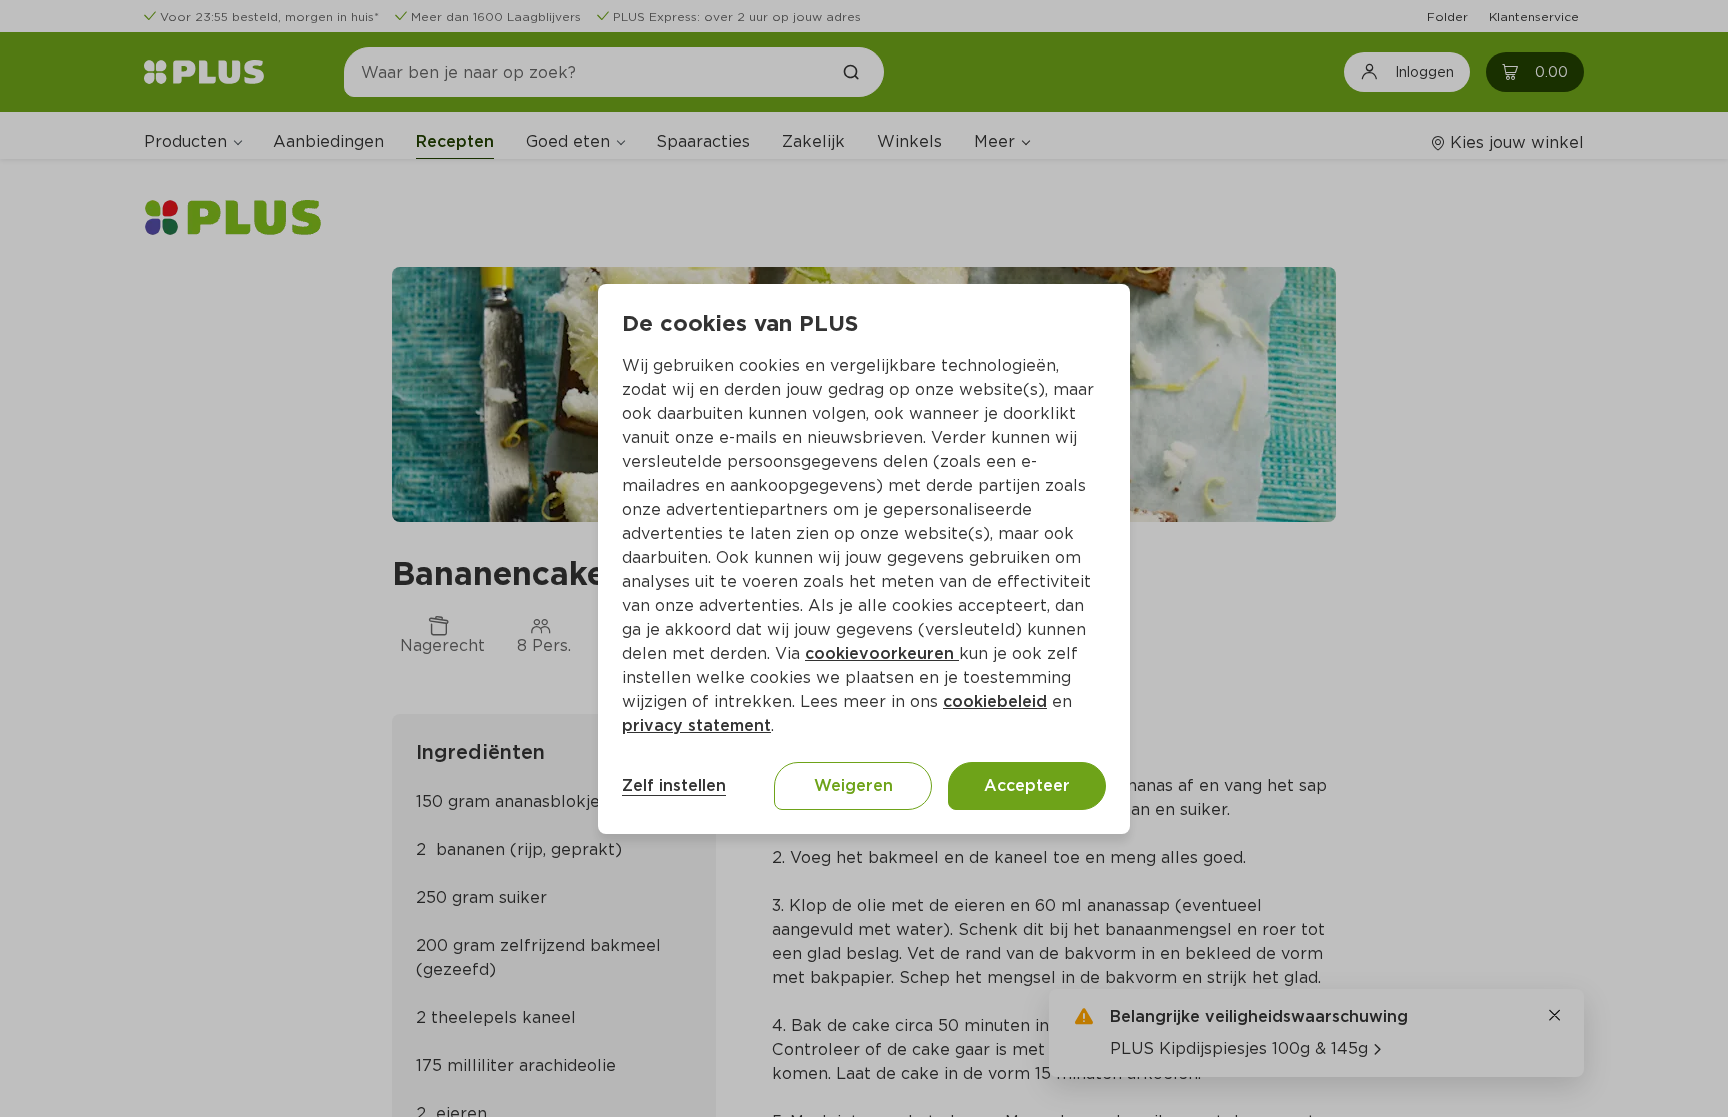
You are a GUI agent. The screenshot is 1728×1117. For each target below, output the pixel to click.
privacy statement (696, 725)
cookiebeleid (995, 701)
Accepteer (1027, 785)
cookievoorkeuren (882, 653)
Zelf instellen (674, 785)
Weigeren (853, 785)
